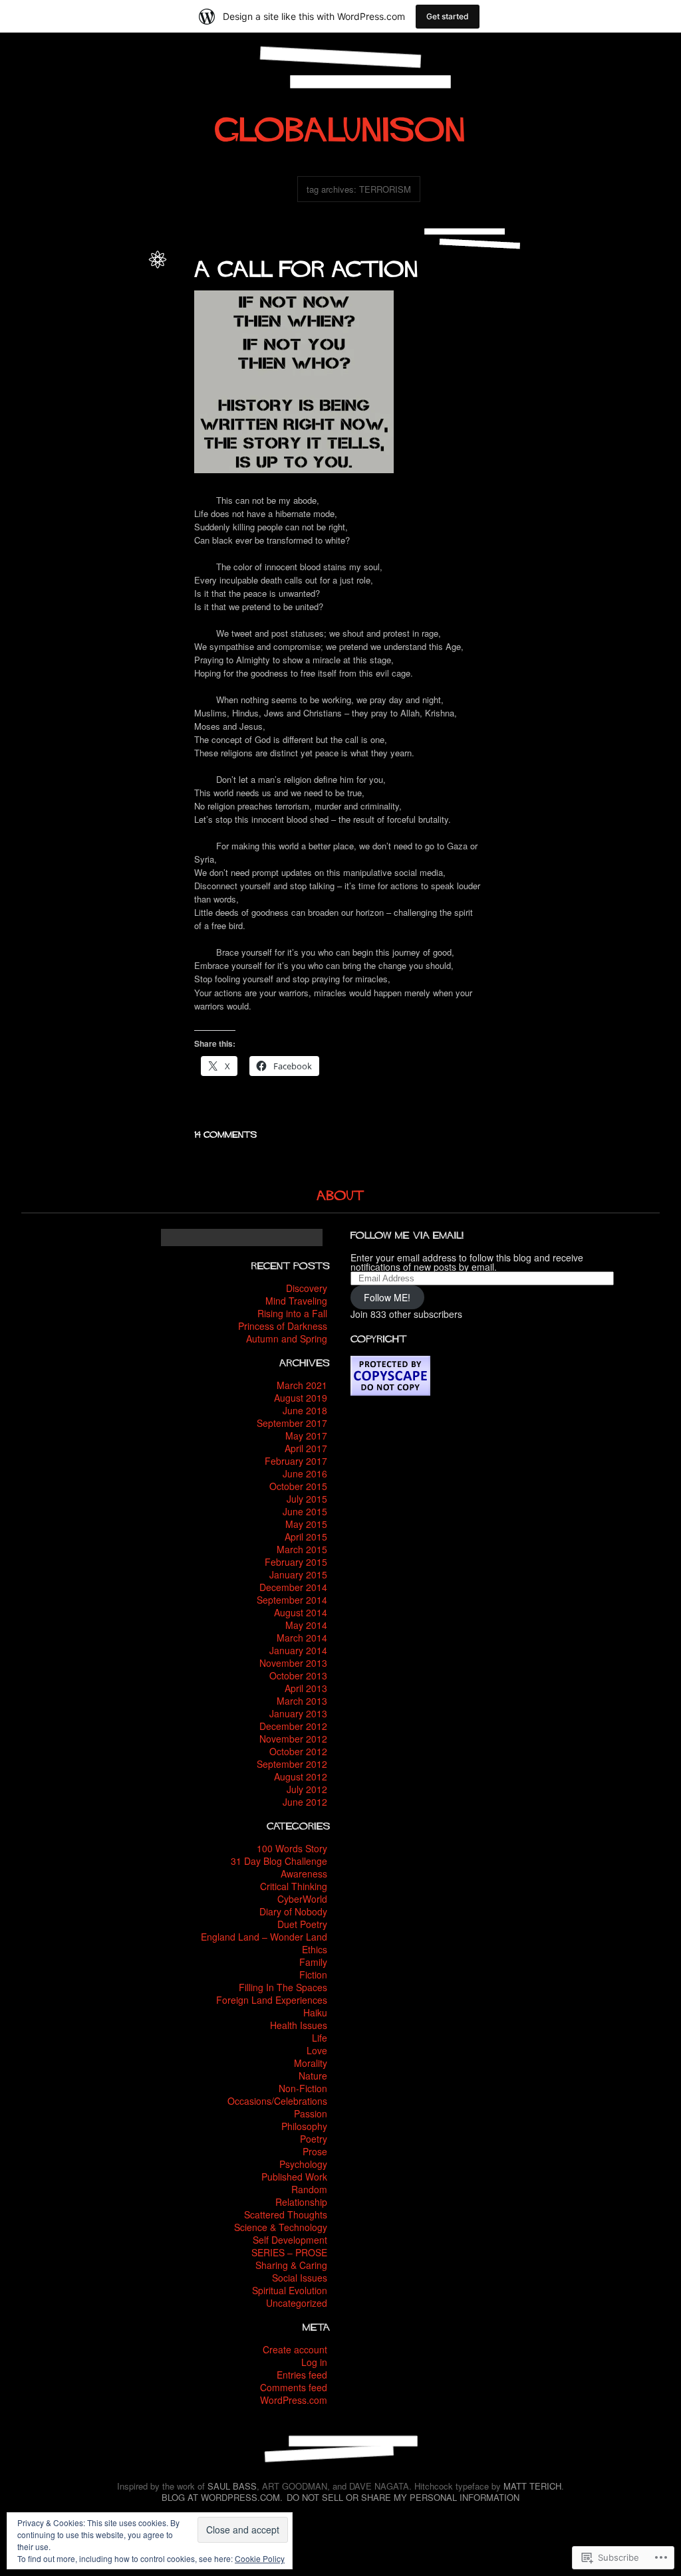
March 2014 (302, 1638)
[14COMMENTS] (226, 1132)
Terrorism (97, 415)
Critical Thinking (294, 1886)
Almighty (48, 343)
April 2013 (306, 1688)
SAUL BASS (232, 2486)
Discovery (307, 1288)
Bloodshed (87, 343)
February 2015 (296, 1562)
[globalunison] (340, 124)
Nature (313, 2076)
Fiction (313, 1975)
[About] (340, 1193)
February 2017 (296, 1461)
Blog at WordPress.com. (222, 2497)
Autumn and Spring (287, 1339)
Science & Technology (281, 2227)
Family (313, 1962)
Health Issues (299, 2025)
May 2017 (306, 1436)
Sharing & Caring (291, 2265)
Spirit (130, 400)
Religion (124, 386)
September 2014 (292, 1600)
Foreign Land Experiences (272, 2000)
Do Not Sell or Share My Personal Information (403, 2497)
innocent (91, 372)
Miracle (64, 386)
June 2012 (305, 1802)
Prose (315, 2151)
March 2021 (302, 1385)
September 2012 (292, 1764)
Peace (93, 386)
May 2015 (306, 1524)
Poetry (128, 300)
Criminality (56, 357)
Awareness (93, 285)
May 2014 (306, 1625)
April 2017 (306, 1448)
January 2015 (298, 1574)
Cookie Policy (260, 2558)
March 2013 (302, 1701)
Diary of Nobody (293, 1911)
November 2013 (293, 1663)
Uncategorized (297, 2303)
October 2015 (298, 1486)
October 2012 (298, 1751)
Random (309, 2189)
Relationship (301, 2202)
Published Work (294, 2177)
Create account (295, 2349)
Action (128, 329)
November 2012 (293, 1739)
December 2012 (293, 1726)
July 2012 (307, 1789)
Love (38, 386)
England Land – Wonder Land (264, 1937)
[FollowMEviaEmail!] (407, 1234)
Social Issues (117, 314)
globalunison (117, 271)
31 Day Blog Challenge (279, 1861)
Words (129, 415)
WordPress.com (294, 2400)
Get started (448, 16)
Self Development (290, 2240)
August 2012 (301, 1776)
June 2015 (305, 1511)
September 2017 (292, 1423)
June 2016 (305, 1473)
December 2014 (293, 1587)
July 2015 (307, 1499)
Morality (53, 300)
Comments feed (294, 2387)
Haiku (315, 2012)
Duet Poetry (302, 1924)
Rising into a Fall (292, 1313)
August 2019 (301, 1398)
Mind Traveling (296, 1301)
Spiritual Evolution (290, 2290)
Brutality (125, 343)
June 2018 (305, 1410)
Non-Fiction (91, 300)
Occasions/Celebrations (277, 2101)
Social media (72, 400)
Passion (311, 2113)
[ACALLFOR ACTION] (307, 265)
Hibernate (53, 372)
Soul (108, 400)
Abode (100, 329)
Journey (125, 372)
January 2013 (298, 1713)
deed (88, 357)
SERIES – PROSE (289, 2252)
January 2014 (298, 1650)
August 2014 (301, 1612)
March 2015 (302, 1549)
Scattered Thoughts (286, 2214)
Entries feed (302, 2375)
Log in (314, 2362)
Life (28, 300)
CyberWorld (302, 1899)
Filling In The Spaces (283, 1987)
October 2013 (298, 1675)
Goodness (120, 357)
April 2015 (306, 1537)
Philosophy (304, 2126)
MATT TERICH (532, 2486)
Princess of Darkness (283, 1326)
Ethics (128, 285)
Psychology (303, 2164)
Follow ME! (387, 1297)
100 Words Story (292, 1848)
